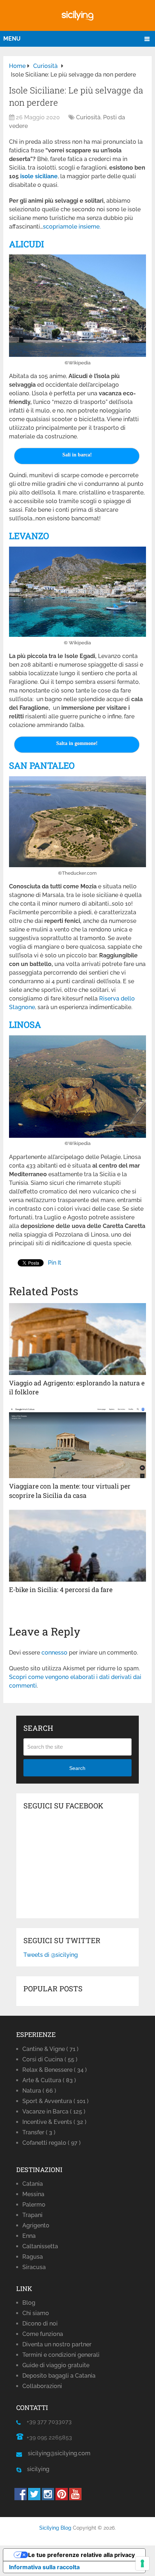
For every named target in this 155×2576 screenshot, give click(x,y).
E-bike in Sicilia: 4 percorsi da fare (61, 1590)
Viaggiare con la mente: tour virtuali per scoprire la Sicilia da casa (70, 1491)
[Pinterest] (62, 2498)
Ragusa (33, 2257)
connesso (54, 1653)
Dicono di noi (40, 2324)
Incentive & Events (54, 2122)
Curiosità (88, 117)
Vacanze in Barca (54, 2112)
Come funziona (43, 2334)
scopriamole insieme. (72, 227)
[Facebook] (21, 2498)
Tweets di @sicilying (51, 1955)
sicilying (35, 2469)
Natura (39, 2091)
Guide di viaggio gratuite (56, 2365)
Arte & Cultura (49, 2080)
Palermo (34, 2205)
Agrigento (36, 2225)
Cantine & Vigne (50, 2049)
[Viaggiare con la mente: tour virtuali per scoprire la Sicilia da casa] (77, 1442)
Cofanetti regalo (52, 2143)
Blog (29, 2303)
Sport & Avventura (56, 2101)
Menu (12, 39)
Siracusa (34, 2267)
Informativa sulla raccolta (44, 2567)
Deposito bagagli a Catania (59, 2376)
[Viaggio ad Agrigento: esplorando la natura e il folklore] (77, 1339)
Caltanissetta (40, 2246)
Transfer (39, 2132)
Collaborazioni (42, 2386)
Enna (29, 2236)
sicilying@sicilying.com (59, 2453)
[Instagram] (48, 2498)
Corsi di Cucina (50, 2059)
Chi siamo (36, 2313)
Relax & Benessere (55, 2070)
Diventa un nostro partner (57, 2344)
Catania (33, 2184)
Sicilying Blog (55, 2528)
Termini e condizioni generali (61, 2355)
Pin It (55, 1263)
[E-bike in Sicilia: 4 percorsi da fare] (77, 1546)
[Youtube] (75, 2498)
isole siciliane (39, 176)
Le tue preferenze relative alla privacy (81, 2555)
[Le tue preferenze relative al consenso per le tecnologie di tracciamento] (142, 2563)
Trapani (32, 2215)
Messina (33, 2194)
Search (77, 1768)
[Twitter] (34, 2498)
